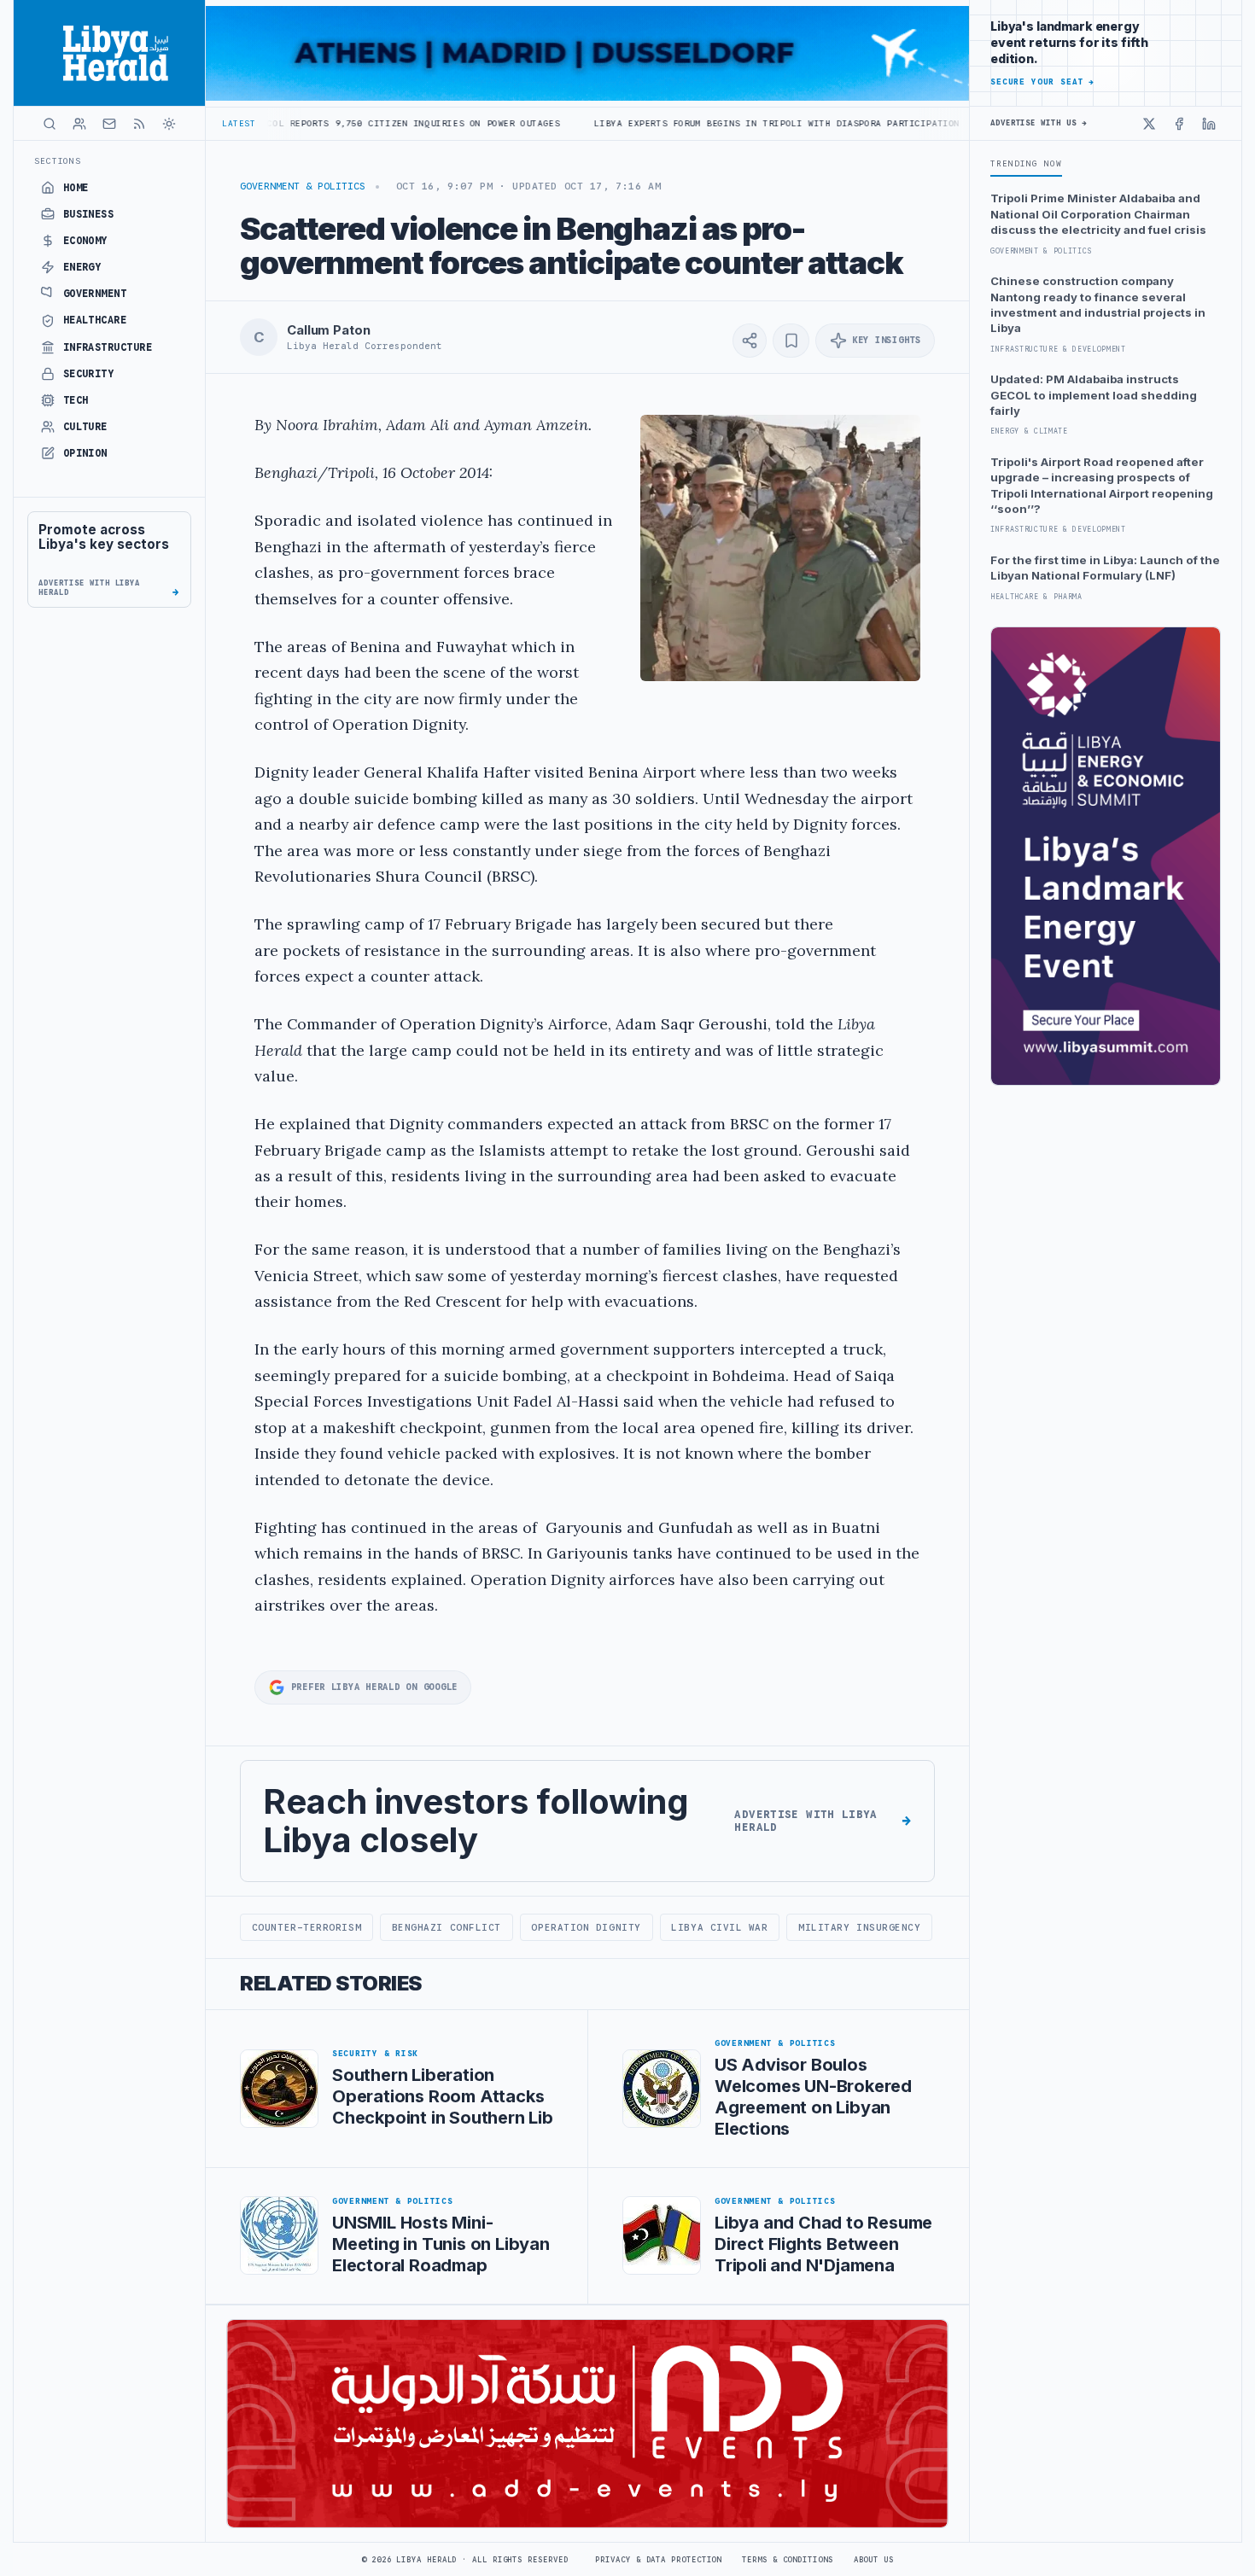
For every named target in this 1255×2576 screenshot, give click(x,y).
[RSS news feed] (139, 124)
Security (89, 374)
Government (95, 294)
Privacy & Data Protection (658, 2560)
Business (89, 214)
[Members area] (79, 124)
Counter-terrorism (306, 1927)
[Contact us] (109, 124)
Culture (85, 427)
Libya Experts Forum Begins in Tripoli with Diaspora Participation (661, 123)
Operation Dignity (586, 1927)
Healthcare (95, 320)
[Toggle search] (50, 124)
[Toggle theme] (169, 124)
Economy (85, 241)
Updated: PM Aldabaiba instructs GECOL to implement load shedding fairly (1094, 395)
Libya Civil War (719, 1927)
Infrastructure (108, 347)
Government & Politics (303, 186)
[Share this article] (750, 341)
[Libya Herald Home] (109, 53)
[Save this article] (791, 341)
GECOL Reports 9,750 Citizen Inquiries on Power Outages (292, 123)
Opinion (85, 453)
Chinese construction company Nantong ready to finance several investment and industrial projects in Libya (1098, 304)
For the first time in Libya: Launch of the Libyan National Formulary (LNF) (1105, 568)
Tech (76, 400)
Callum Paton (328, 330)
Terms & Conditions (787, 2560)
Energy (82, 267)
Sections (58, 161)
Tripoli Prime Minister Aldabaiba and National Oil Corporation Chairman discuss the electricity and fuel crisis (1098, 214)
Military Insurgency (859, 1927)
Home (76, 188)
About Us (874, 2560)
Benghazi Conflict (447, 1927)
